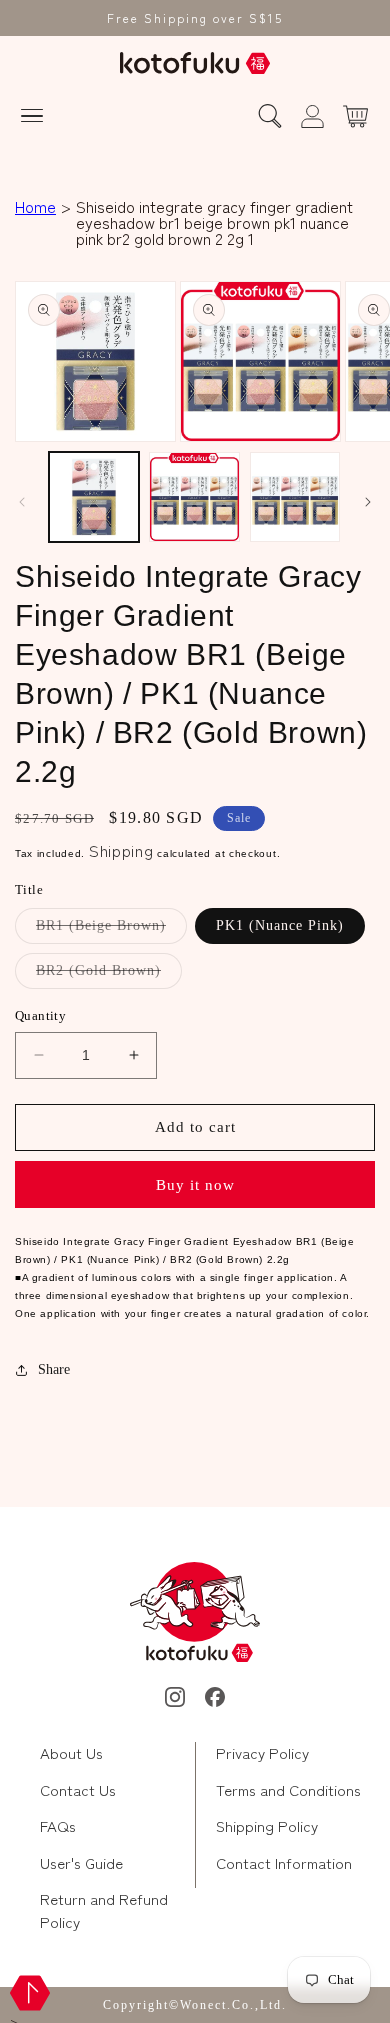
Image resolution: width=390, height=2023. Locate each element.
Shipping (121, 850)
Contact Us (78, 1789)
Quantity (40, 1015)
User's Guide (81, 1862)
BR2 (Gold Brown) (109, 975)
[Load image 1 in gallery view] (94, 497)
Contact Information (284, 1862)
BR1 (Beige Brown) (111, 930)
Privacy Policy (262, 1752)
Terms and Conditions (288, 1789)
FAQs (58, 1825)
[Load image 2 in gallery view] (194, 497)
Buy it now (195, 1185)
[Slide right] (368, 502)
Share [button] (54, 1369)
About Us (71, 1752)
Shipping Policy (267, 1825)
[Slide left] (22, 502)
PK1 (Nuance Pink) (280, 925)
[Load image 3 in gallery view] (295, 497)
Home (35, 206)
